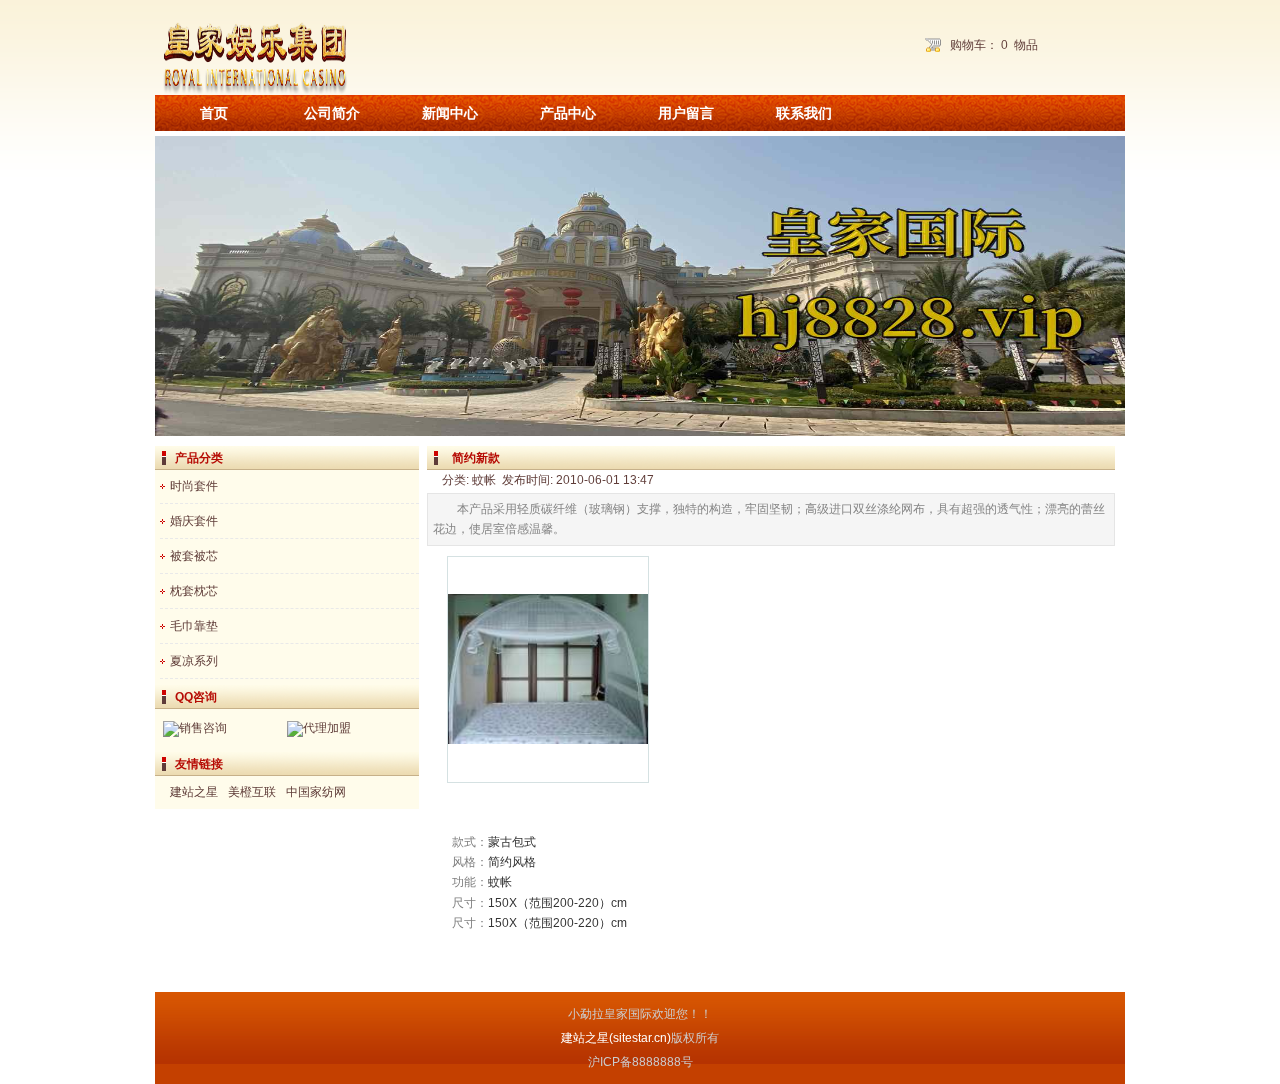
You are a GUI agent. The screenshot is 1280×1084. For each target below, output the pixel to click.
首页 (214, 113)
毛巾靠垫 (194, 626)
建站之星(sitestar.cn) (616, 1038)
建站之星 (194, 792)
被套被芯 (194, 556)
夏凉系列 (194, 661)
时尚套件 (194, 486)
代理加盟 (327, 728)
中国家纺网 (316, 792)
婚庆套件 (194, 521)
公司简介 (332, 113)
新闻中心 (450, 113)
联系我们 (804, 113)
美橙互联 (252, 792)
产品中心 (568, 113)
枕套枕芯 (194, 591)
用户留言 (686, 113)
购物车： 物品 (994, 45)
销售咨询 (203, 728)
